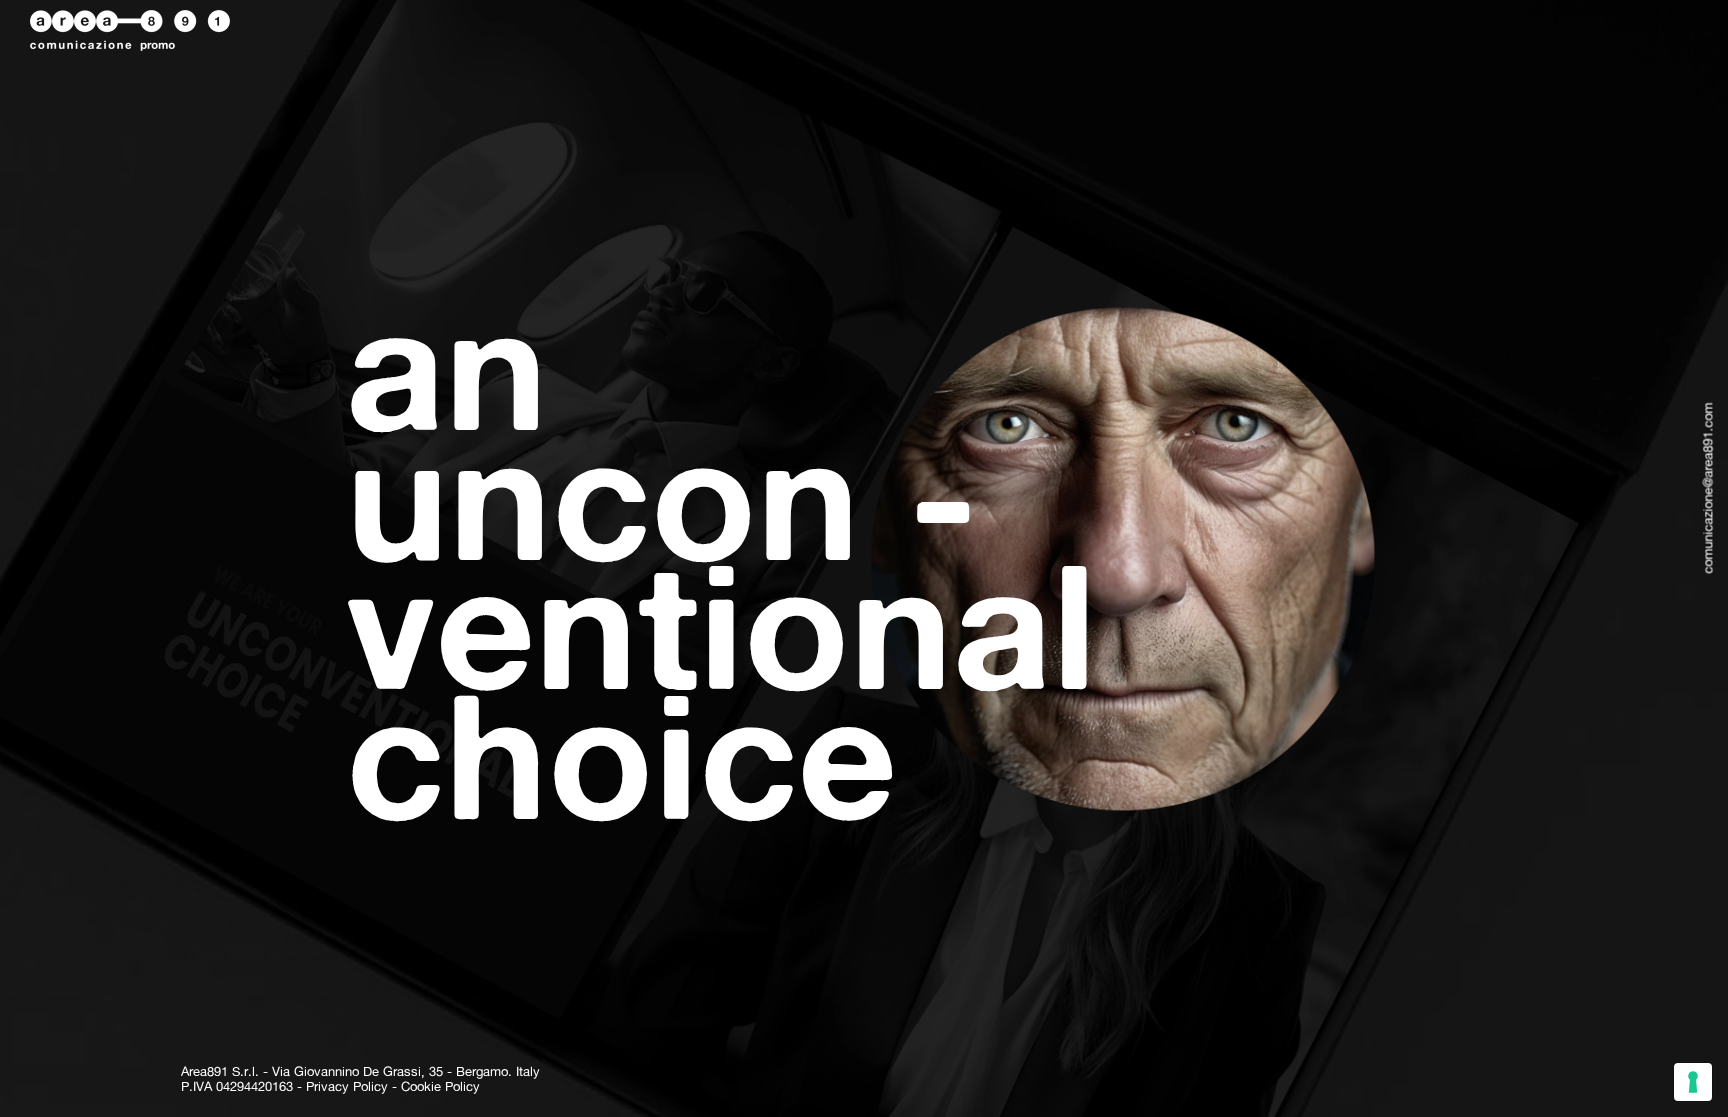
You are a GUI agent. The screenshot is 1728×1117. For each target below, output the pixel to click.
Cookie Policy (440, 1086)
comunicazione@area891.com (1707, 488)
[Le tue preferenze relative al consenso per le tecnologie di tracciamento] (1693, 1082)
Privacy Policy (347, 1086)
